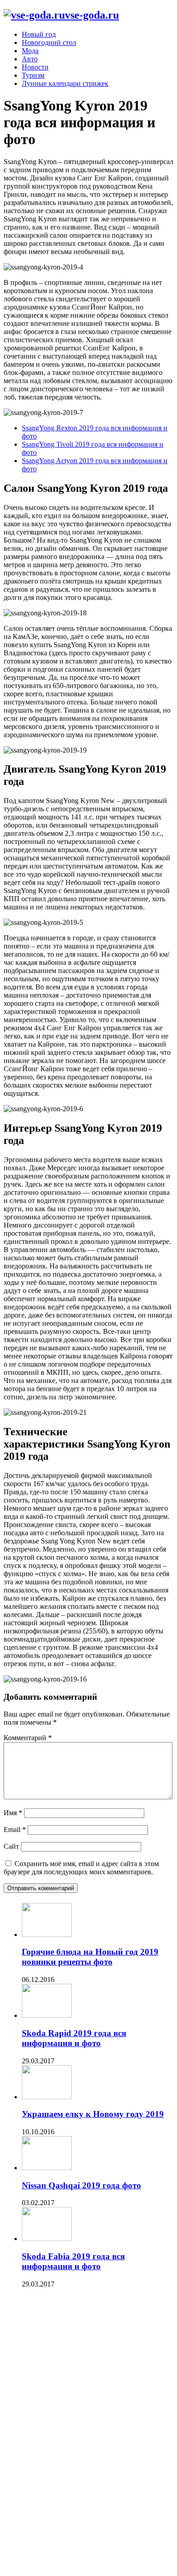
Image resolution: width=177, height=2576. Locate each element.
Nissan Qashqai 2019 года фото (81, 2185)
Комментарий (28, 1738)
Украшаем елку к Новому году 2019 (93, 2114)
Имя (13, 1813)
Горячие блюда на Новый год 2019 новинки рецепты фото (90, 1957)
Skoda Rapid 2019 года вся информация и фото (74, 2038)
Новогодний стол (49, 42)
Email (15, 1830)
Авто (30, 59)
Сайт (11, 1846)
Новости (35, 67)
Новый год (39, 34)
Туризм (33, 75)
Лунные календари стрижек (65, 83)
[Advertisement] (72, 2434)
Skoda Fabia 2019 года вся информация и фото (73, 2261)
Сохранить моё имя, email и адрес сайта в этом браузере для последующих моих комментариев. (81, 1868)
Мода (30, 51)
